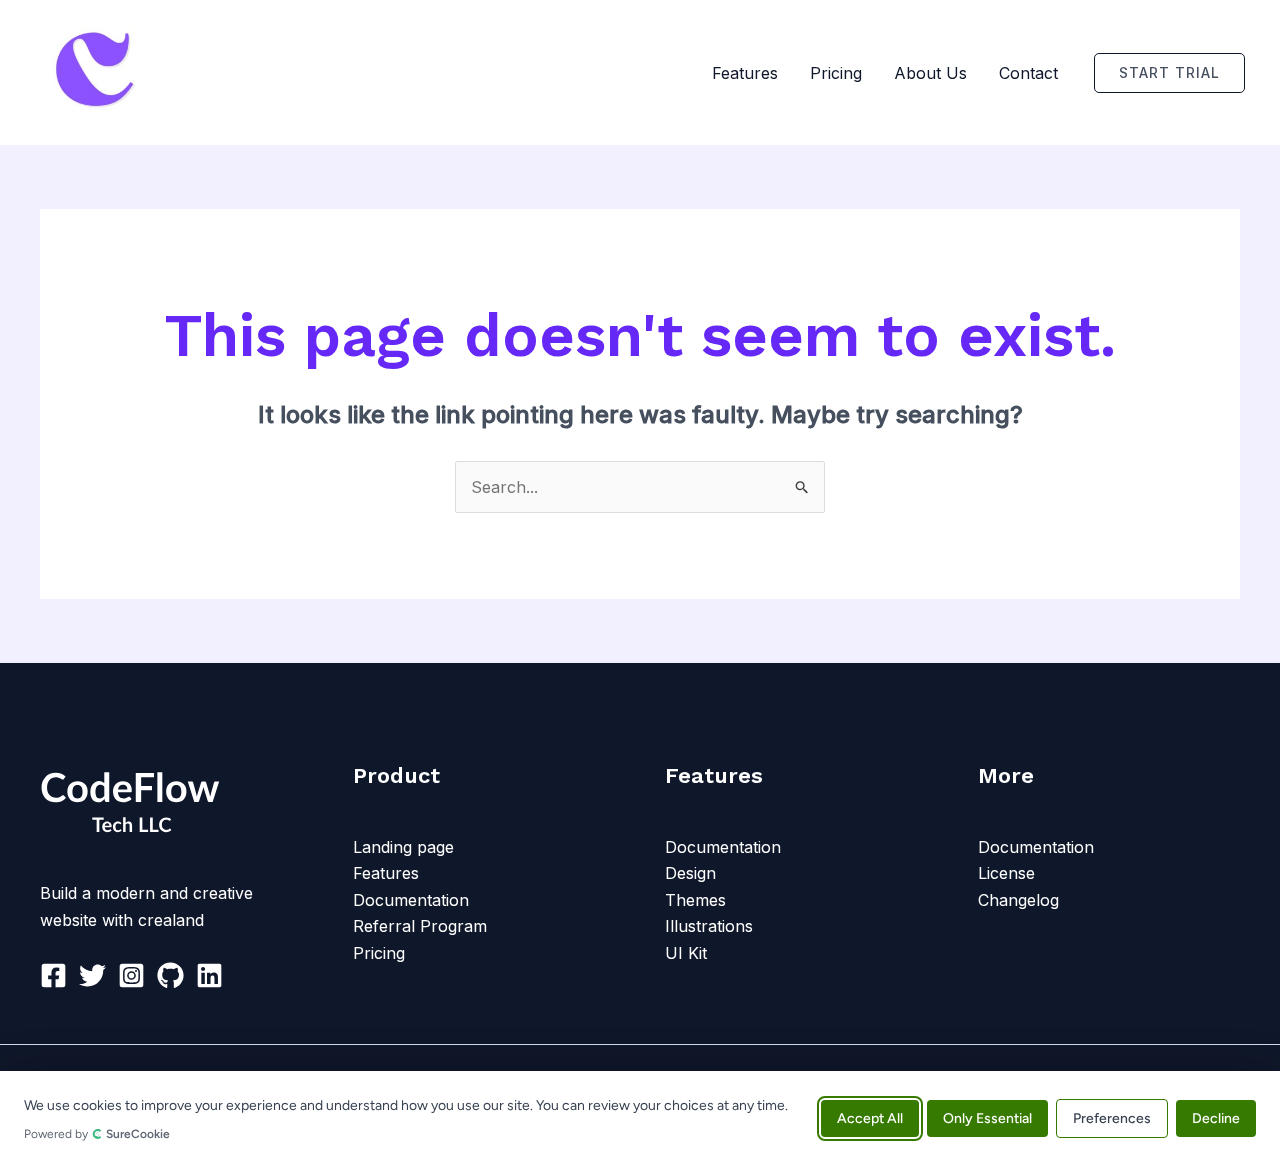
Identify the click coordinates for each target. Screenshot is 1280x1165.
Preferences (1112, 1117)
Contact (1028, 73)
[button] (1169, 73)
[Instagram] (131, 975)
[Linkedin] (209, 975)
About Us (930, 73)
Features (745, 73)
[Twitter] (92, 975)
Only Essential (987, 1117)
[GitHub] (170, 975)
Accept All (870, 1117)
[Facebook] (53, 975)
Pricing (836, 73)
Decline (1216, 1117)
